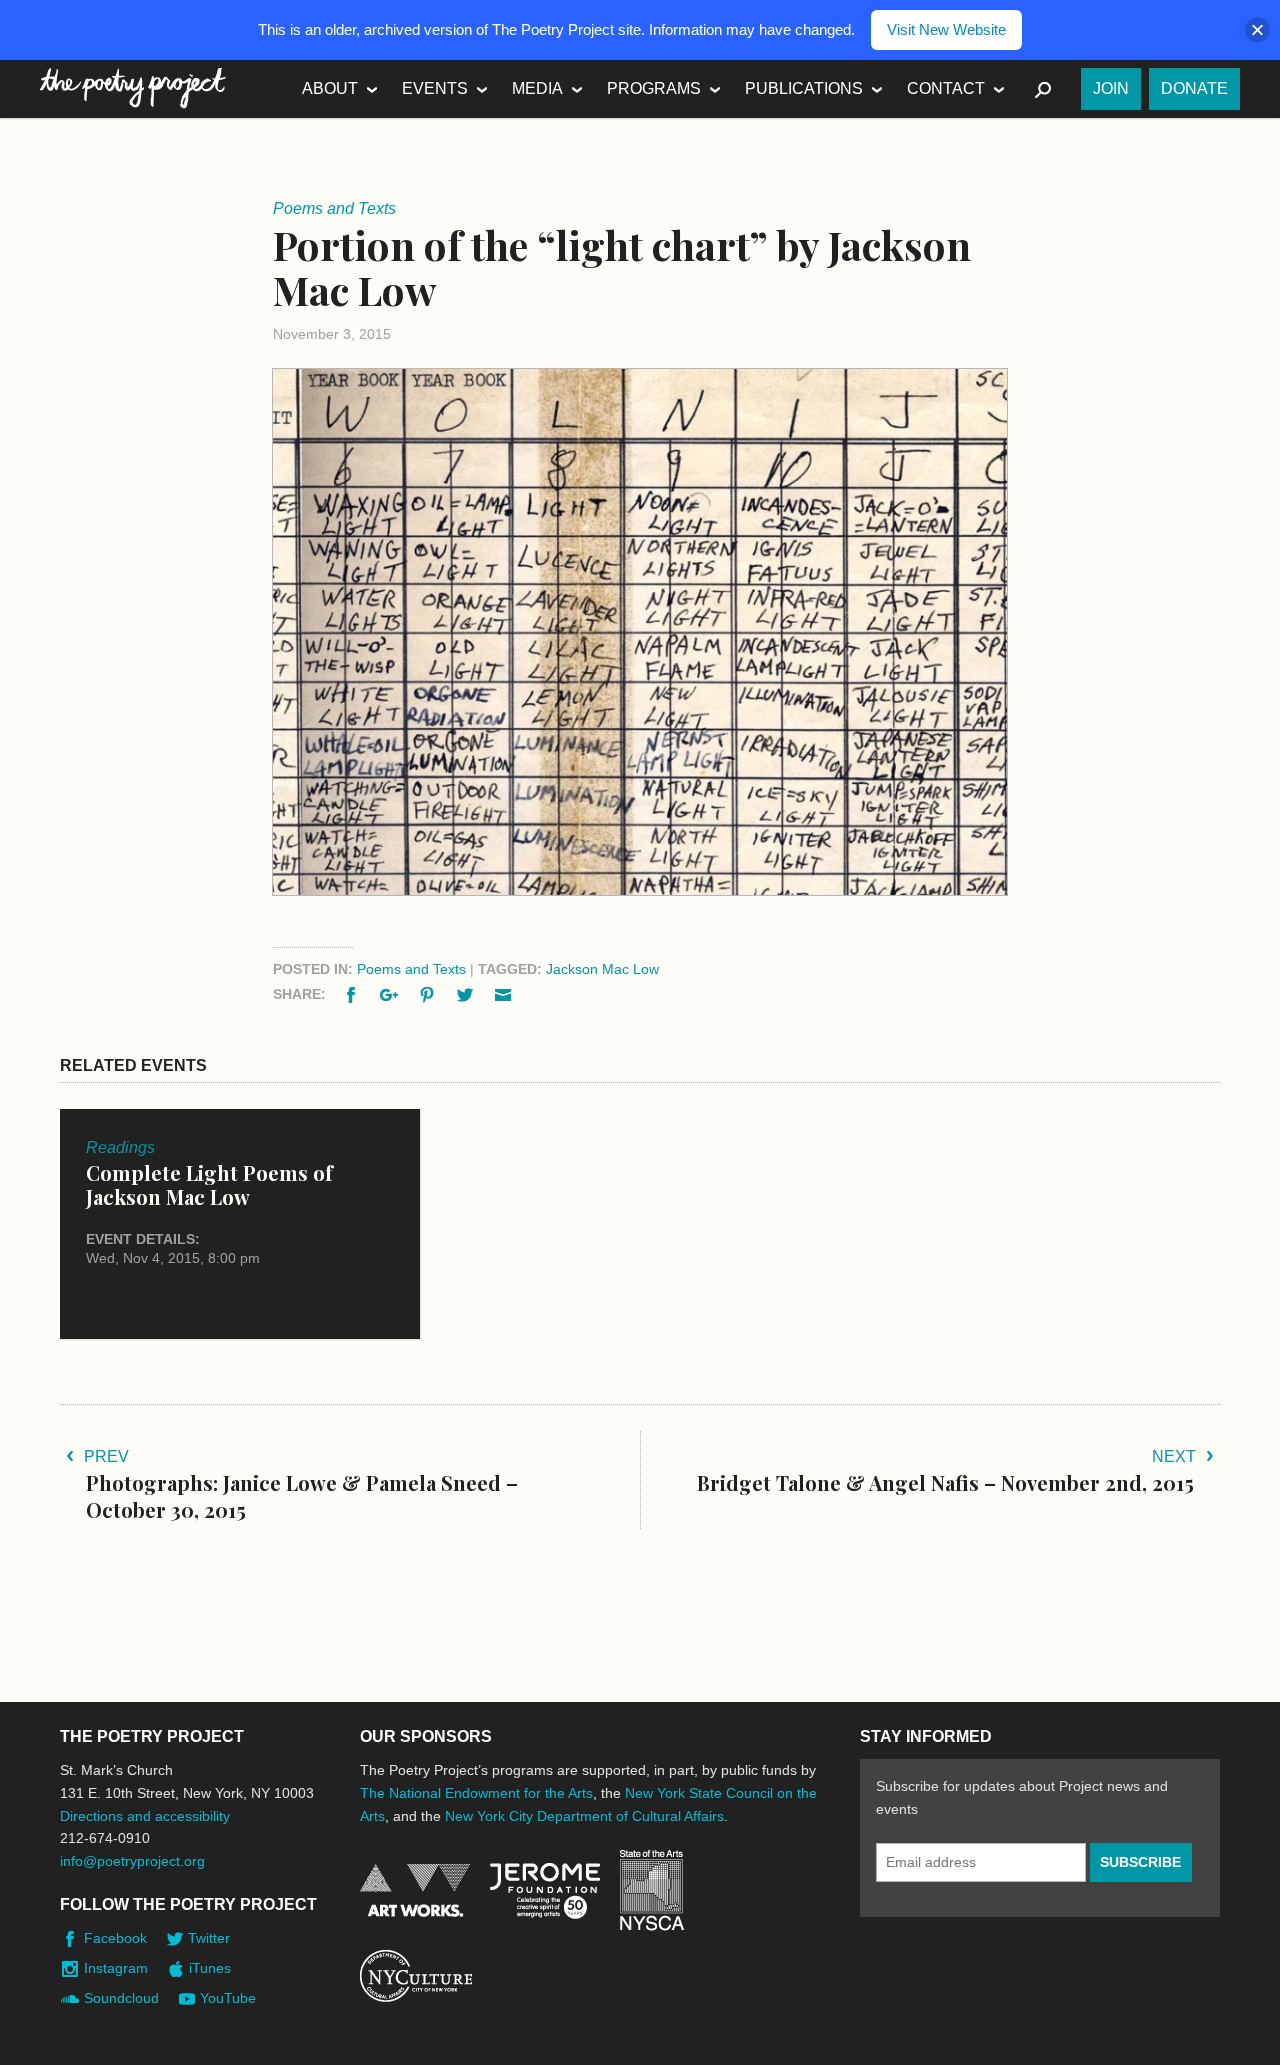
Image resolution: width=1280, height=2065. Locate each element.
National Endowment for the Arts (415, 1890)
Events (435, 88)
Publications (804, 88)
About (330, 88)
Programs (654, 88)
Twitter (209, 1938)
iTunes (210, 1968)
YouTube (228, 1998)
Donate (1194, 88)
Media (537, 88)
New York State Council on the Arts (652, 1890)
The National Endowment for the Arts (476, 1793)
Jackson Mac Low (602, 969)
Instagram (116, 1968)
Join (1111, 88)
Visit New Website (946, 29)
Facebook (115, 1938)
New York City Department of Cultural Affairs (584, 1816)
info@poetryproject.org (132, 1861)
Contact (946, 88)
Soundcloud (121, 1998)
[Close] (1257, 30)
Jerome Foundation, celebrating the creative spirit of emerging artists (545, 1891)
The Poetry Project (133, 88)
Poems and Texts (411, 969)
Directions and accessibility (145, 1816)
